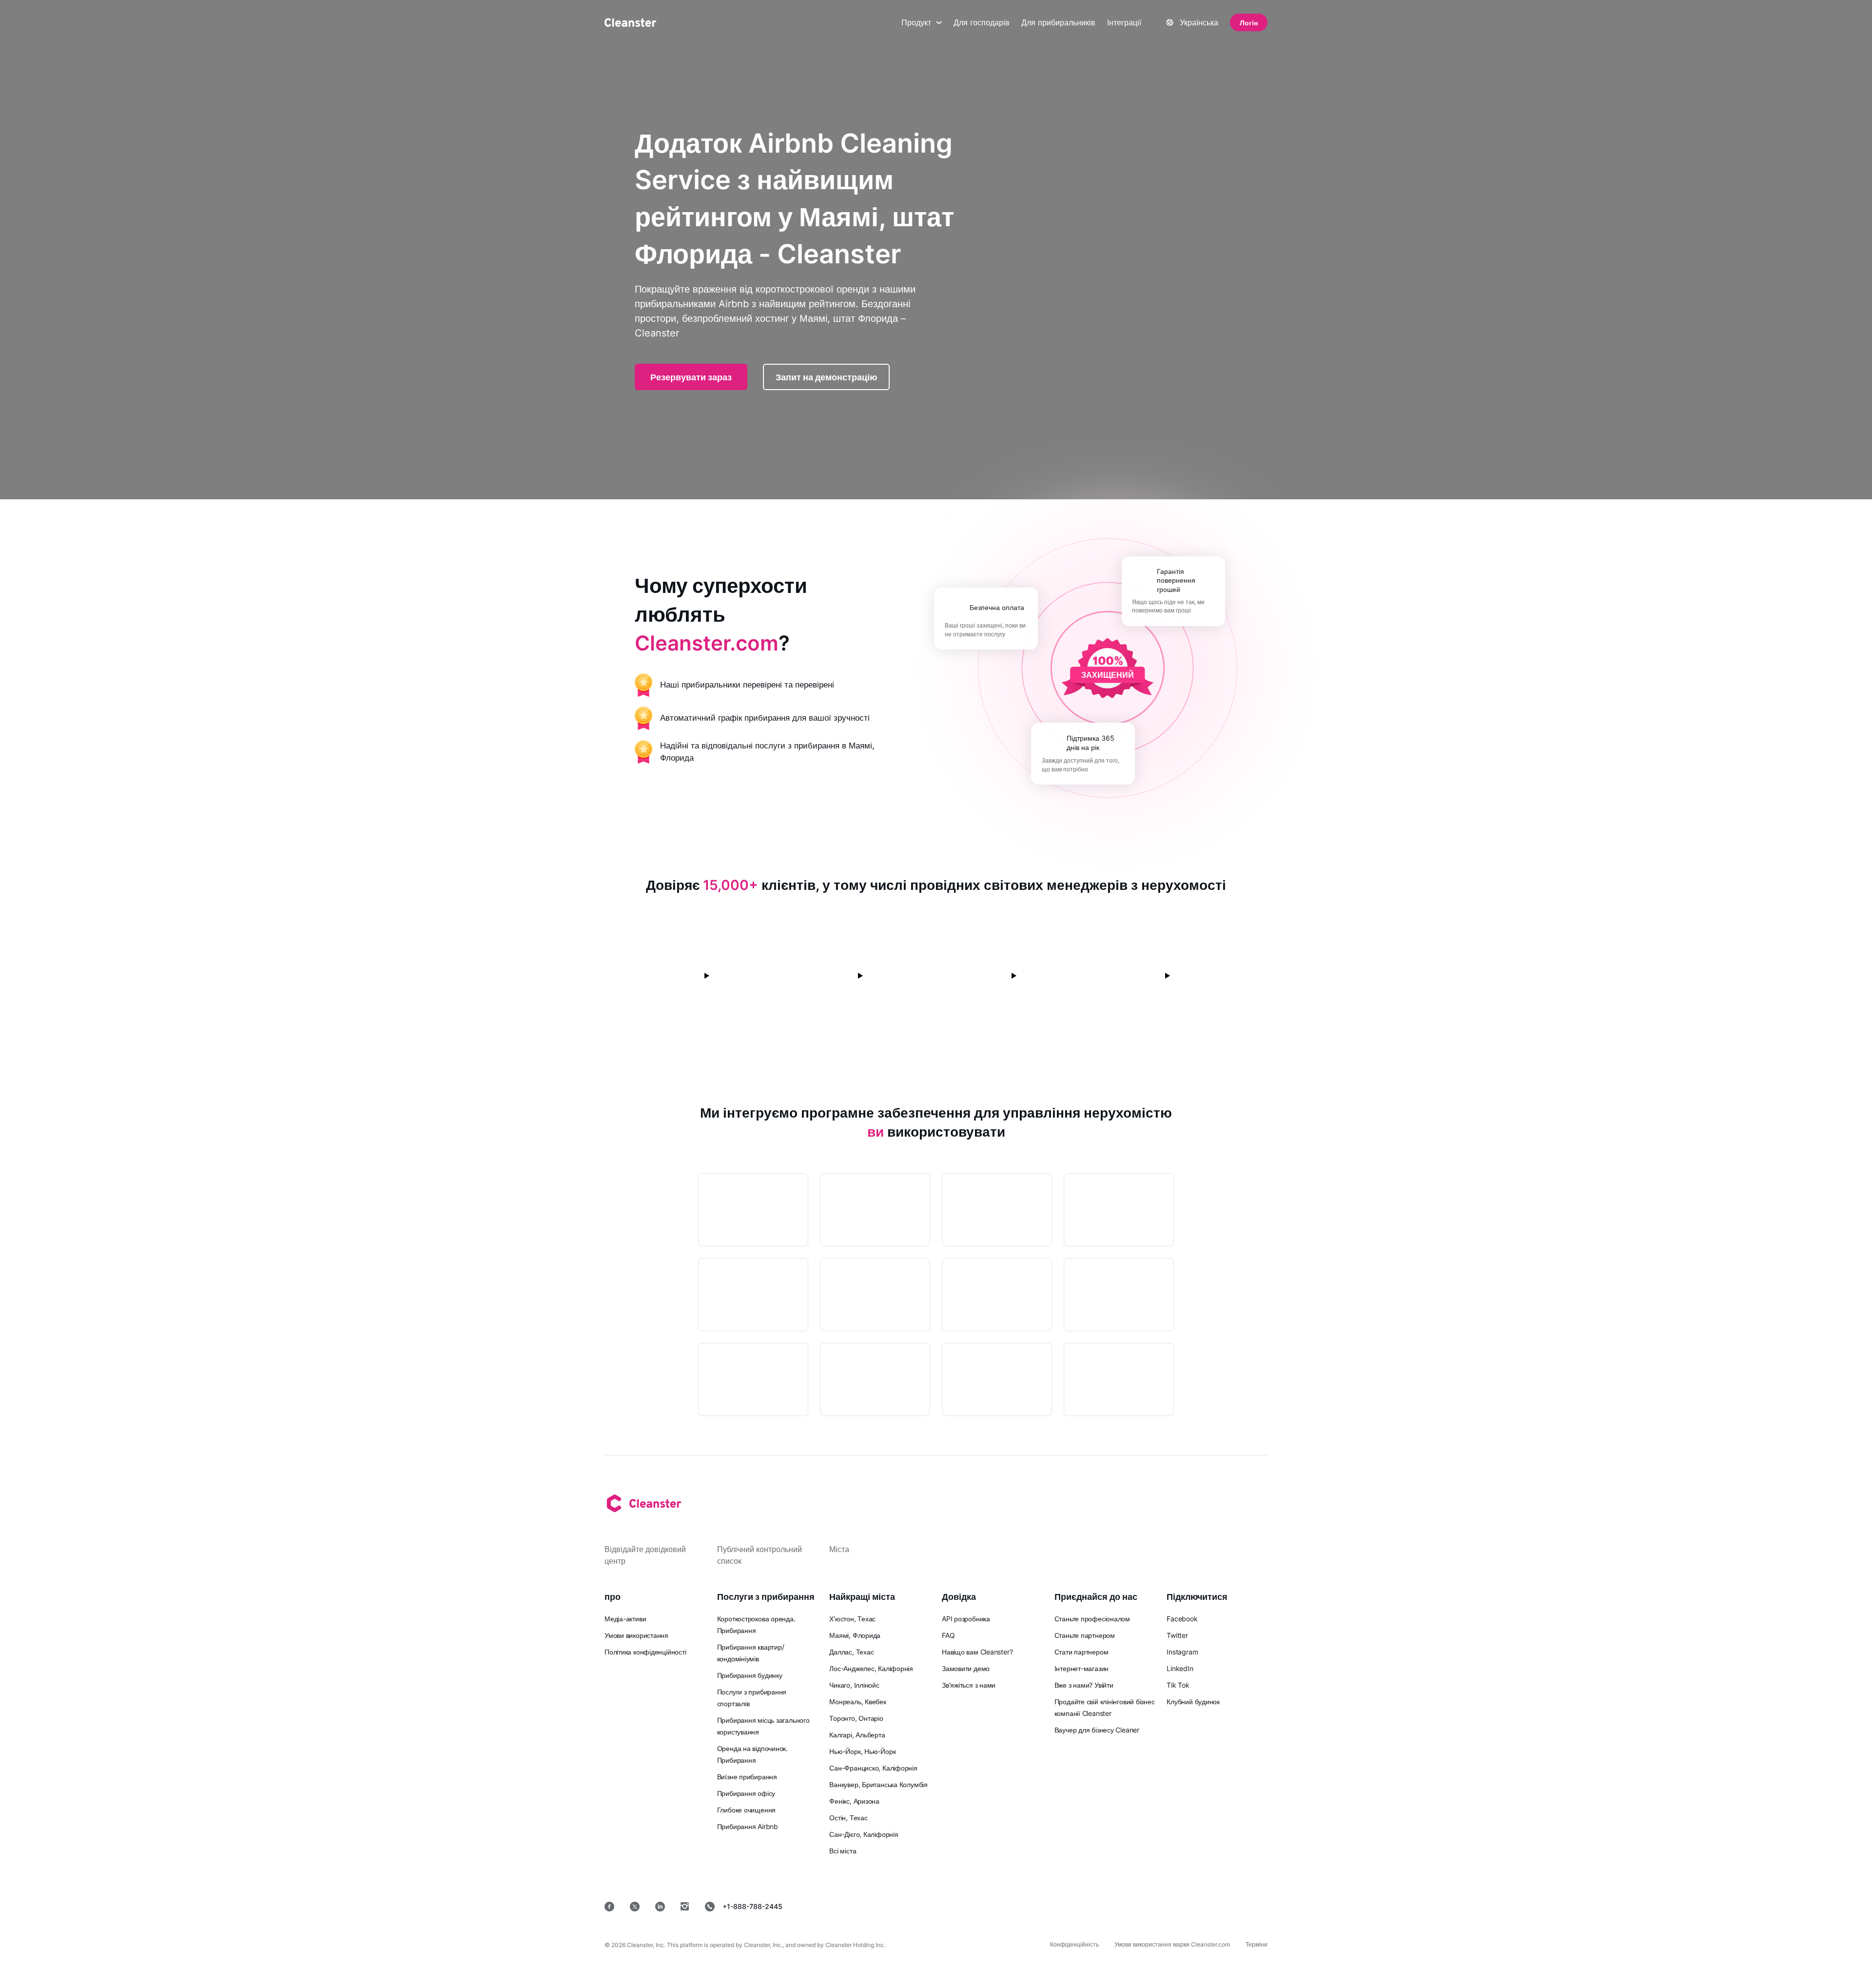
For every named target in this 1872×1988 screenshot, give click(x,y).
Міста (839, 1549)
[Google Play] (1109, 1906)
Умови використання (636, 1635)
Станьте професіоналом (1092, 1619)
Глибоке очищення (746, 1810)
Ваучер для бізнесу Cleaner (1097, 1730)
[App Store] (1038, 1906)
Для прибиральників (1058, 22)
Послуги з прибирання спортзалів (752, 1698)
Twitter (1177, 1635)
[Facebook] (609, 1907)
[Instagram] (685, 1907)
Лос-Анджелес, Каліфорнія (871, 1668)
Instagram (1182, 1652)
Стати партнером (1082, 1652)
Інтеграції (1124, 22)
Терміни (1257, 1944)
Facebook (1182, 1619)
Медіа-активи (625, 1619)
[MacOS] (1175, 1906)
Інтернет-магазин (1082, 1668)
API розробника (966, 1619)
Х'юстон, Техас (852, 1619)
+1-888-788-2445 (752, 1906)
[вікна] (1238, 1906)
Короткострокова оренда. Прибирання (756, 1624)
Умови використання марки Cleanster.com (1172, 1944)
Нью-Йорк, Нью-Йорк (862, 1751)
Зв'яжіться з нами (969, 1685)
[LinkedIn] (660, 1907)
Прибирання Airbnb (748, 1826)
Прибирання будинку (750, 1675)
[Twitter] (635, 1907)
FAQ (948, 1635)
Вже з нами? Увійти (1084, 1685)
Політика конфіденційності (645, 1652)
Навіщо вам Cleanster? (977, 1652)
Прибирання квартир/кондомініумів (751, 1653)
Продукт (916, 22)
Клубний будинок (1193, 1702)
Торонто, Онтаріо (856, 1718)
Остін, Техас (848, 1818)
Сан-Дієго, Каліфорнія (864, 1834)
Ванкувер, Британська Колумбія (878, 1784)
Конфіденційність (1074, 1944)
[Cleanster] (630, 22)
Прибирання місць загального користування (763, 1726)
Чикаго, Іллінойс (854, 1685)
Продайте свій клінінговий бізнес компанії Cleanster (1105, 1707)
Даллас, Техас (851, 1652)
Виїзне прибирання (747, 1777)
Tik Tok (1178, 1685)
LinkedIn (1180, 1668)
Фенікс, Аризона (854, 1801)
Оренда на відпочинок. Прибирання (752, 1754)
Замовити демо (966, 1668)
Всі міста (843, 1851)
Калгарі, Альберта (857, 1735)
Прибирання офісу (746, 1793)
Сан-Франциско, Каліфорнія (873, 1768)
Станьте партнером (1085, 1635)
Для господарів (982, 22)
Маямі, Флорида (855, 1635)
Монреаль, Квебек (858, 1702)
